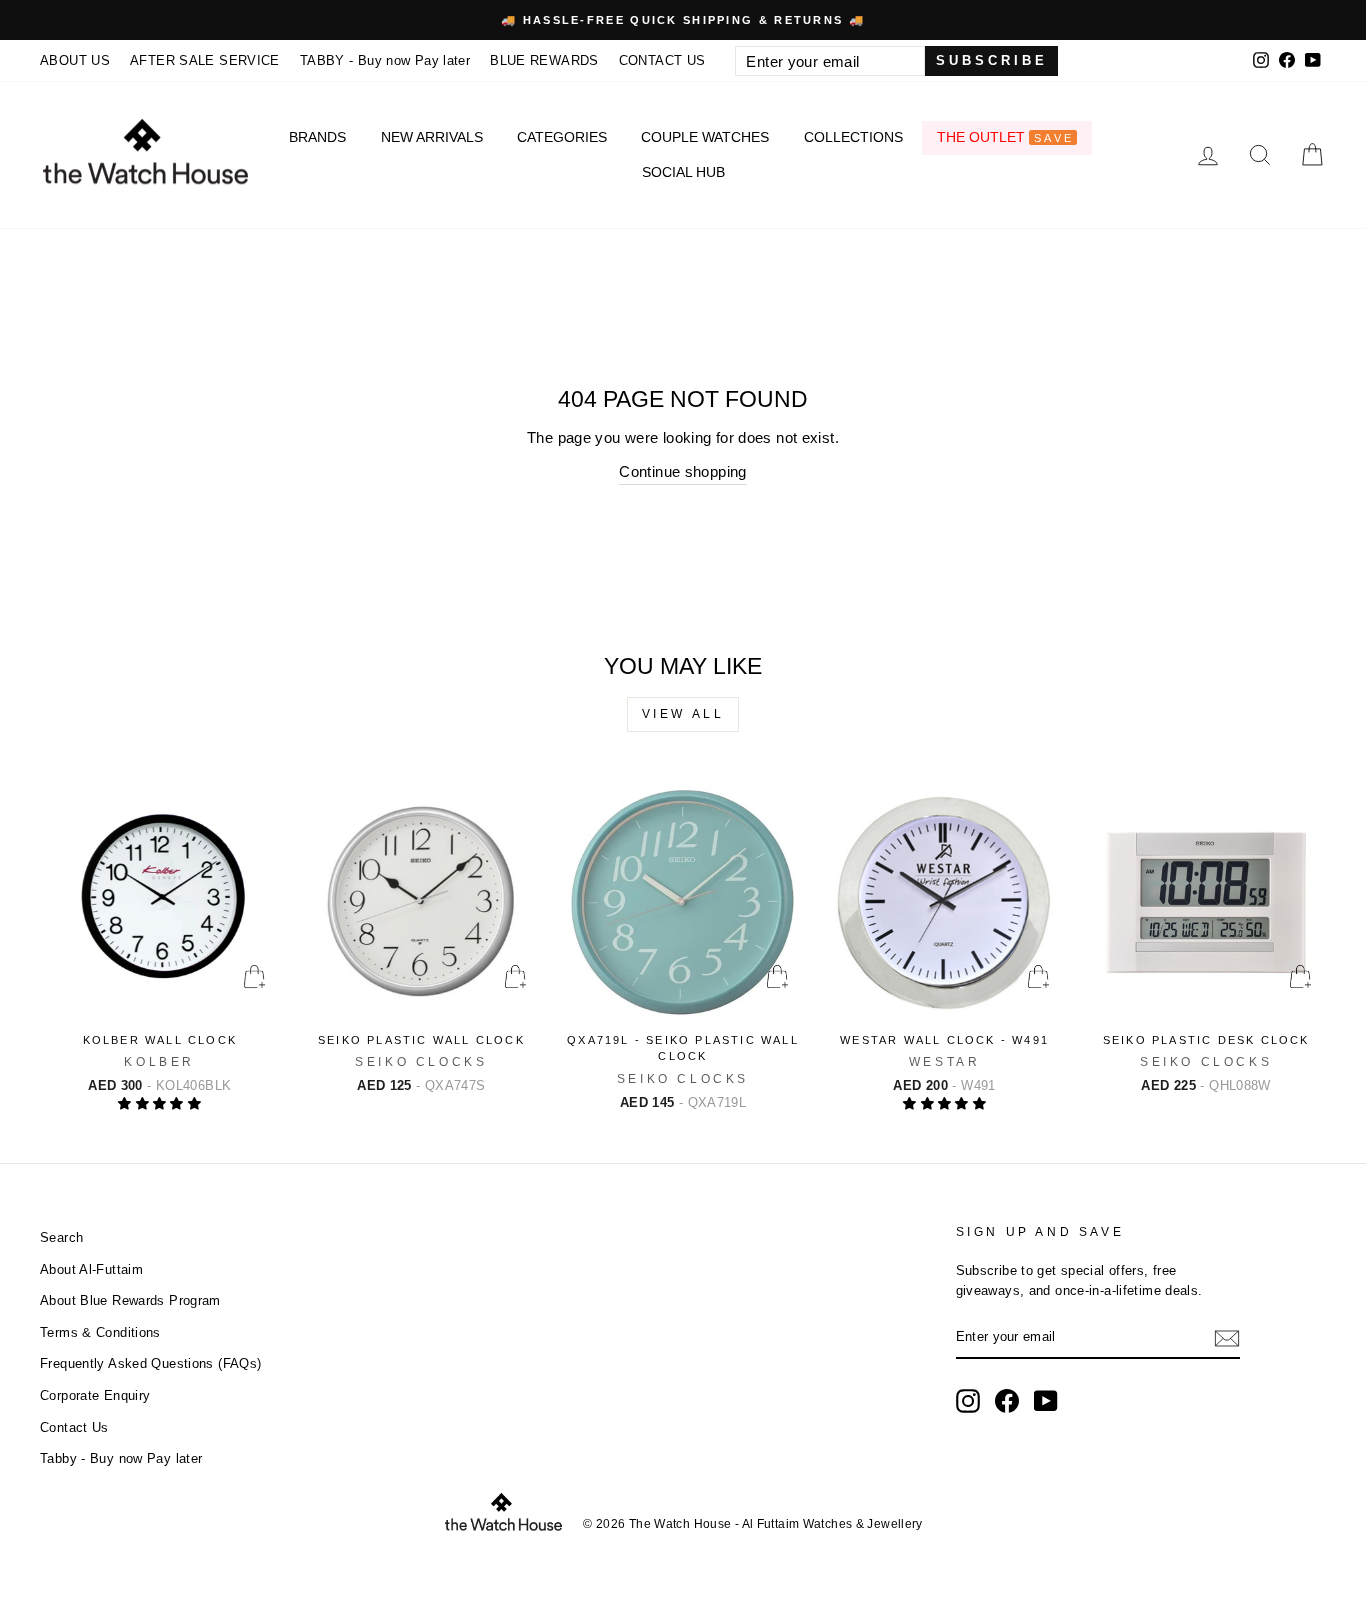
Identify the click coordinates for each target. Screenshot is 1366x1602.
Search (61, 1237)
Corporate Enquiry (95, 1395)
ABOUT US (75, 60)
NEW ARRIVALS (432, 137)
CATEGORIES (562, 137)
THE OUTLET (1005, 137)
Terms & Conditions (100, 1332)
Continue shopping (682, 471)
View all (683, 714)
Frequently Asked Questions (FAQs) (150, 1363)
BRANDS (317, 137)
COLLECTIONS (853, 137)
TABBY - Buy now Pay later (385, 60)
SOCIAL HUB (683, 172)
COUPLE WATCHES (705, 137)
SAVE (1054, 138)
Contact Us (74, 1427)
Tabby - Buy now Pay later (121, 1458)
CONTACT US (662, 60)
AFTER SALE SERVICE (205, 60)
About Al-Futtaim (91, 1269)
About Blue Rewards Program (130, 1300)
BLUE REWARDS (544, 60)
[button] (159, 1103)
